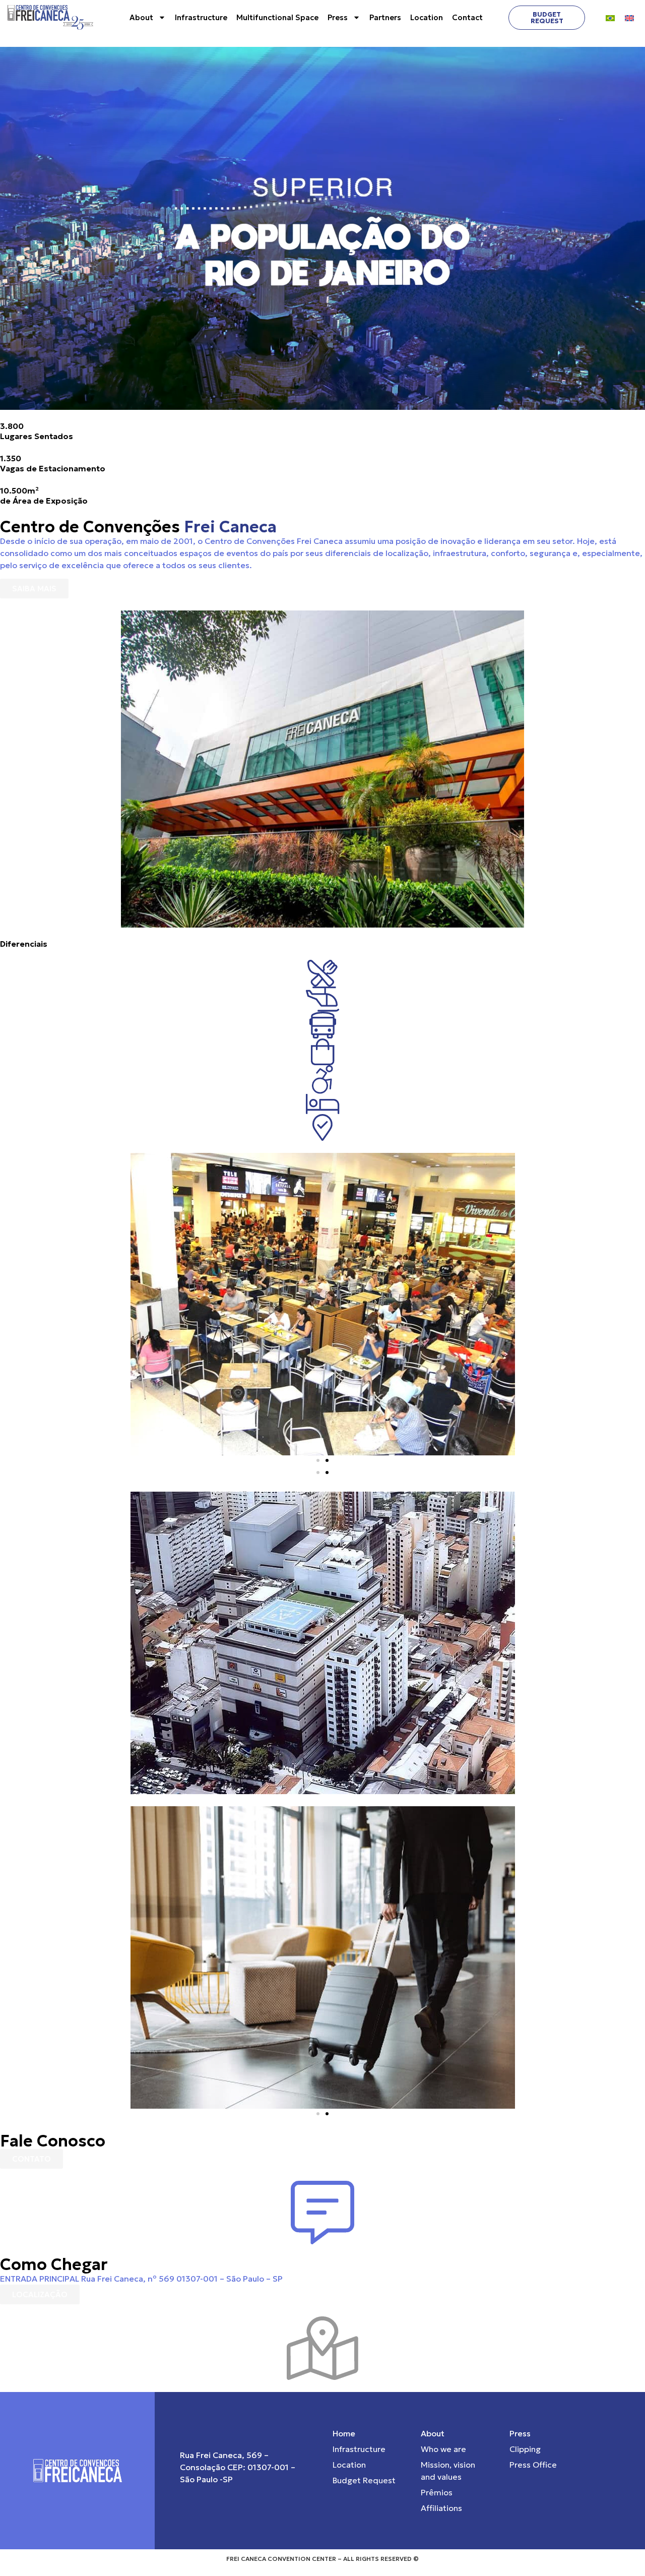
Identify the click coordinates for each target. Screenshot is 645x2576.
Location (427, 17)
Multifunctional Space (277, 17)
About (141, 17)
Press (338, 17)
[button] (318, 1460)
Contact (467, 17)
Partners (385, 17)
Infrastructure (201, 17)
